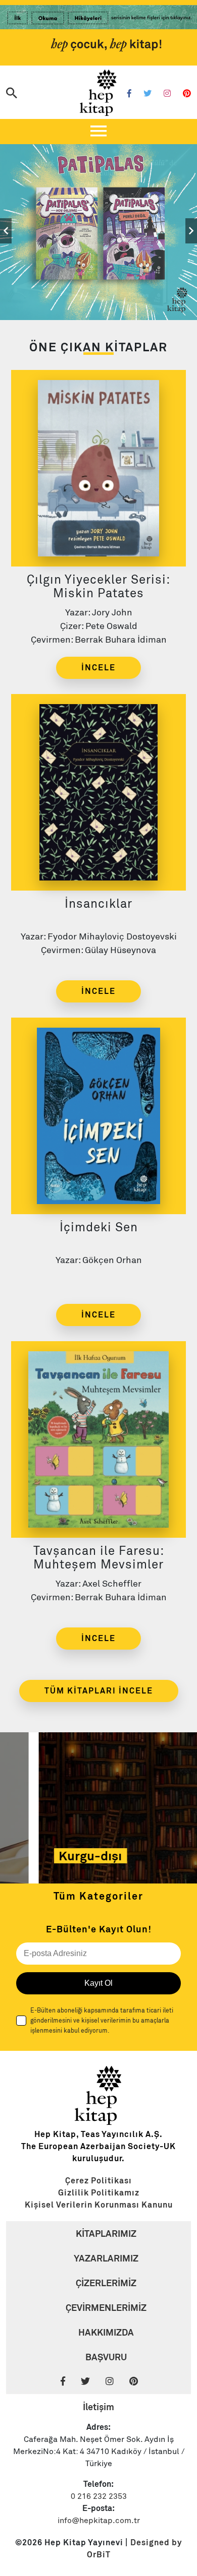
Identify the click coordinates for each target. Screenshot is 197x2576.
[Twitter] (147, 94)
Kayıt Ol (98, 1983)
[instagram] (116, 2382)
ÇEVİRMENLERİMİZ (106, 2308)
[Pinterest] (187, 94)
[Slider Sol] (6, 231)
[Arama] (12, 94)
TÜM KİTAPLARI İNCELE (99, 1691)
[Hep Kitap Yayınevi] (98, 2122)
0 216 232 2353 (99, 2496)
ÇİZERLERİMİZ (106, 2283)
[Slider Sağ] (191, 231)
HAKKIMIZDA (106, 2332)
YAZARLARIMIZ (106, 2258)
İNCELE (98, 668)
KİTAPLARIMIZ (106, 2234)
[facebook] (70, 2382)
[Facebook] (129, 94)
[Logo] (98, 93)
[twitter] (92, 2382)
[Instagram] (167, 94)
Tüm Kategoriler (98, 1896)
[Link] (98, 19)
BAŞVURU (106, 2357)
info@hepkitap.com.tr (99, 2521)
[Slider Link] (98, 231)
